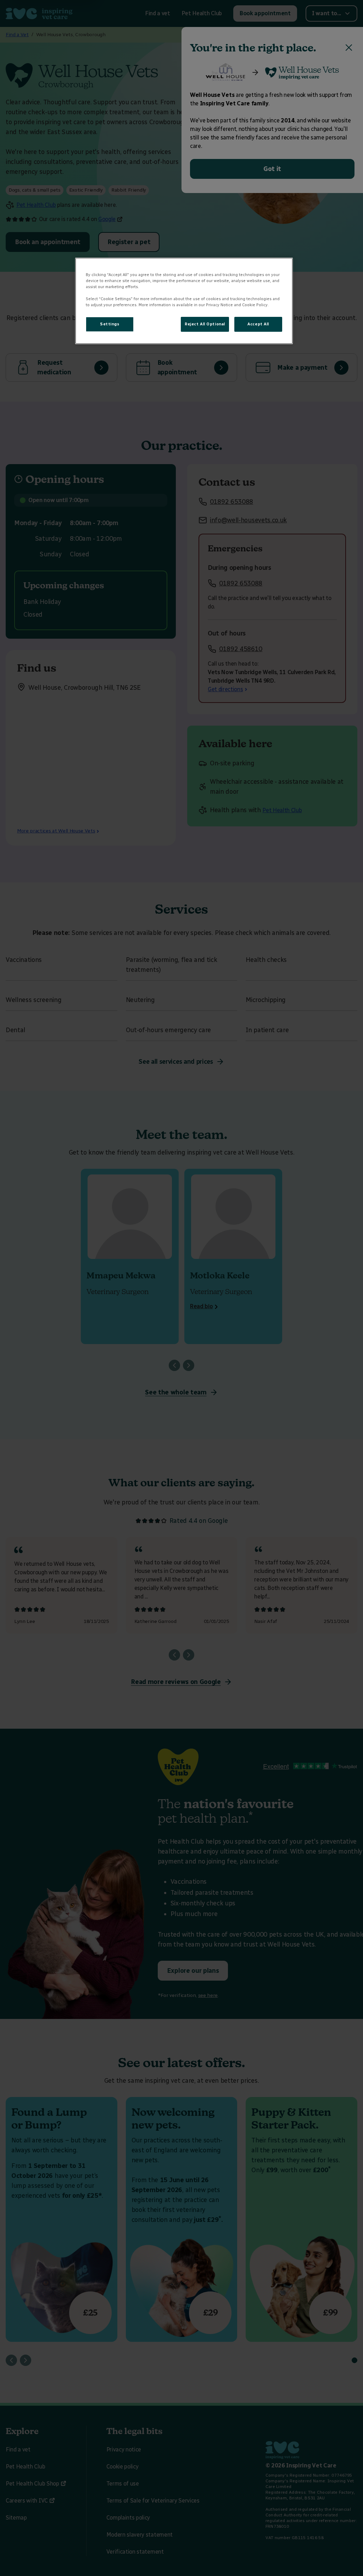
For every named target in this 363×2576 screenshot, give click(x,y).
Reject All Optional (205, 324)
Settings (110, 324)
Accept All (258, 324)
